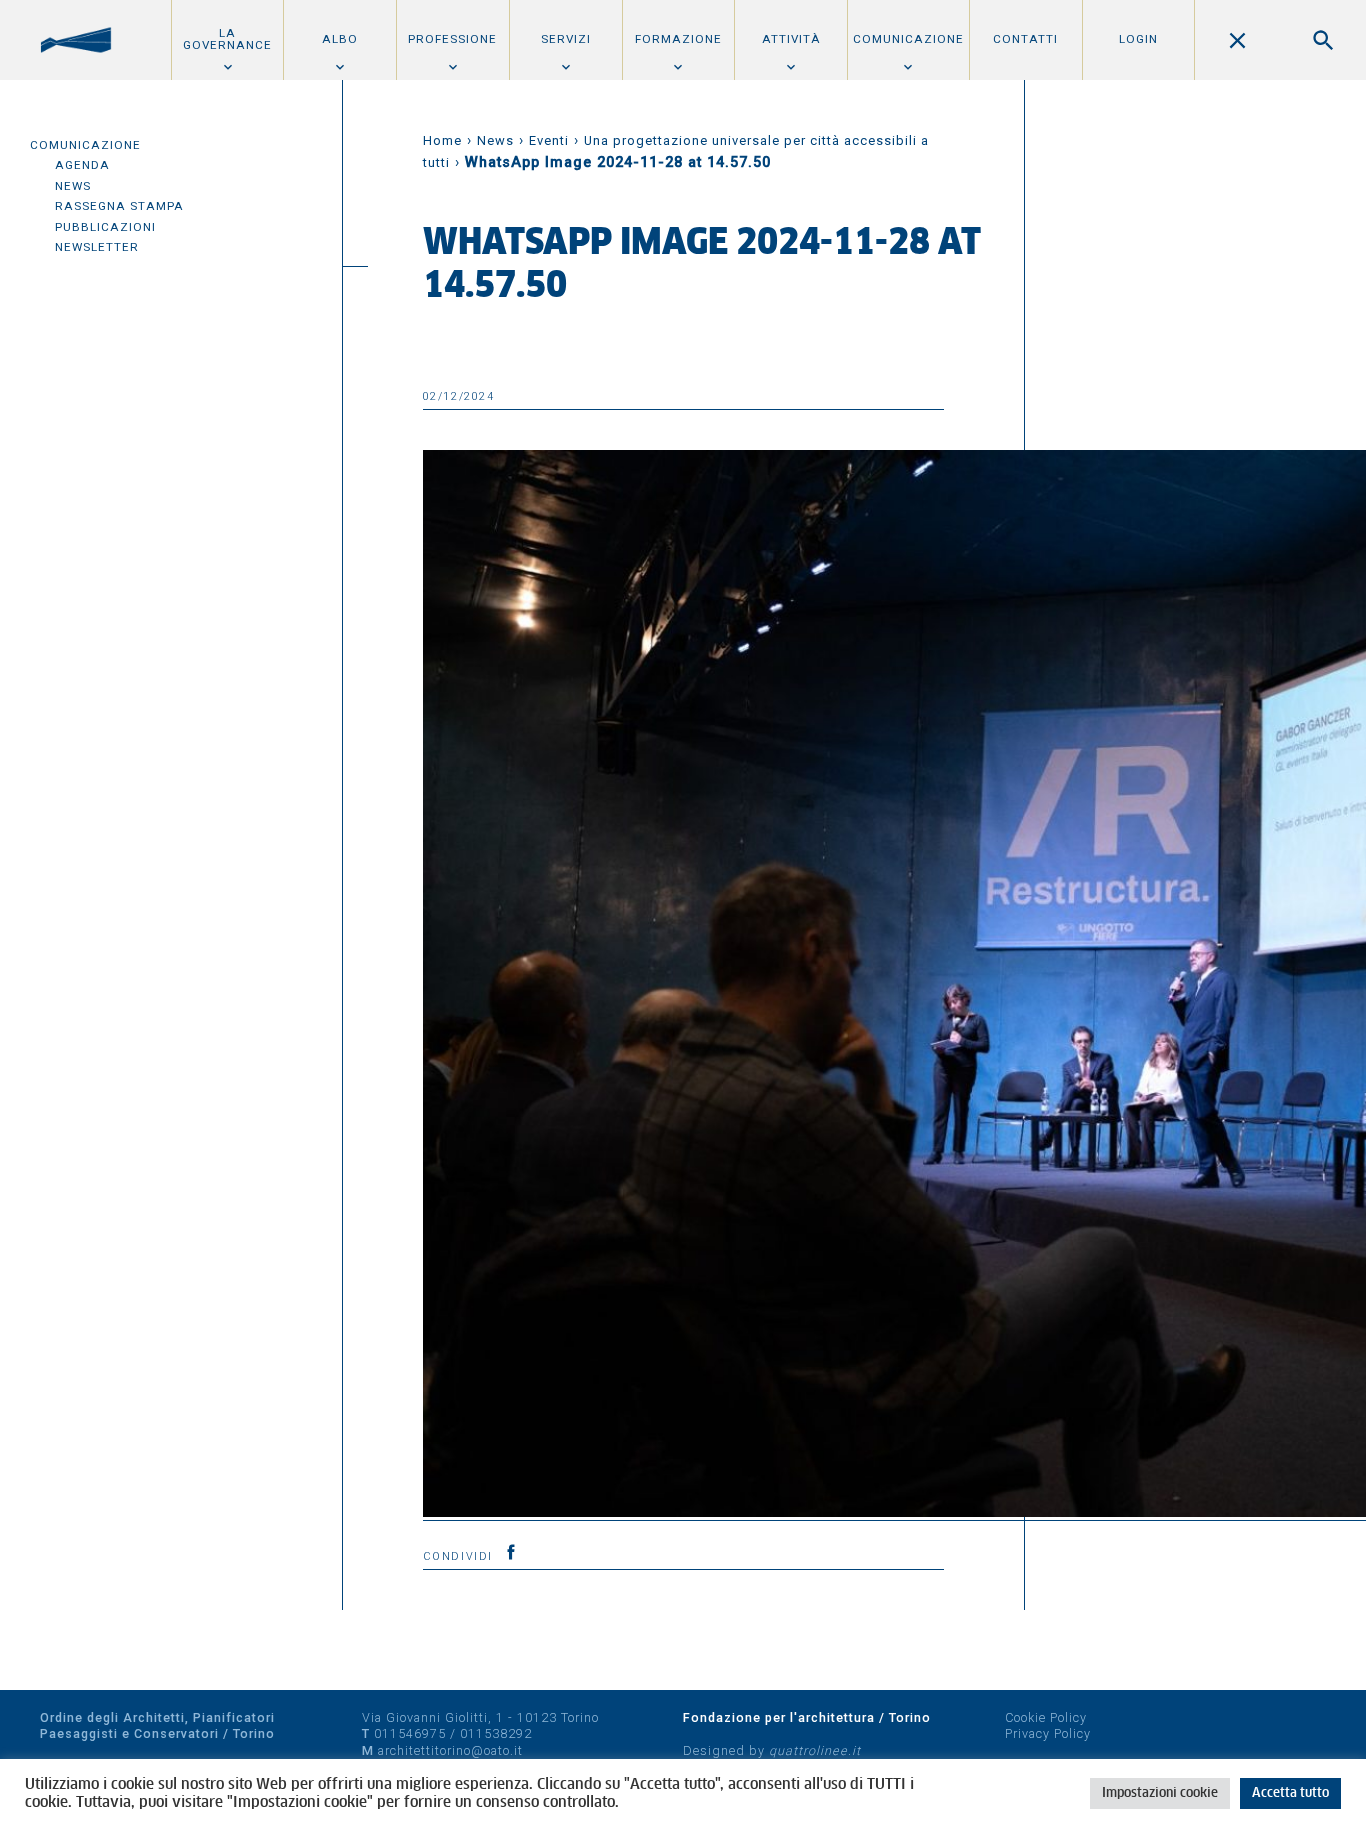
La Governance (227, 39)
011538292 (496, 1733)
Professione (452, 39)
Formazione (678, 39)
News (73, 186)
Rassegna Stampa (119, 206)
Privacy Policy (1048, 1733)
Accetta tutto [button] (1290, 1793)
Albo (340, 39)
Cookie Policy (1046, 1717)
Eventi (549, 140)
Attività (791, 39)
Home (442, 140)
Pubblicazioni (105, 227)
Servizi (566, 39)
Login (1138, 39)
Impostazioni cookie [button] (1160, 1793)
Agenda (82, 165)
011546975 (410, 1733)
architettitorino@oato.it (450, 1750)
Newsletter (97, 247)
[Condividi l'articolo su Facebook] (511, 1552)
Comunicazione (908, 39)
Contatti (1025, 39)
